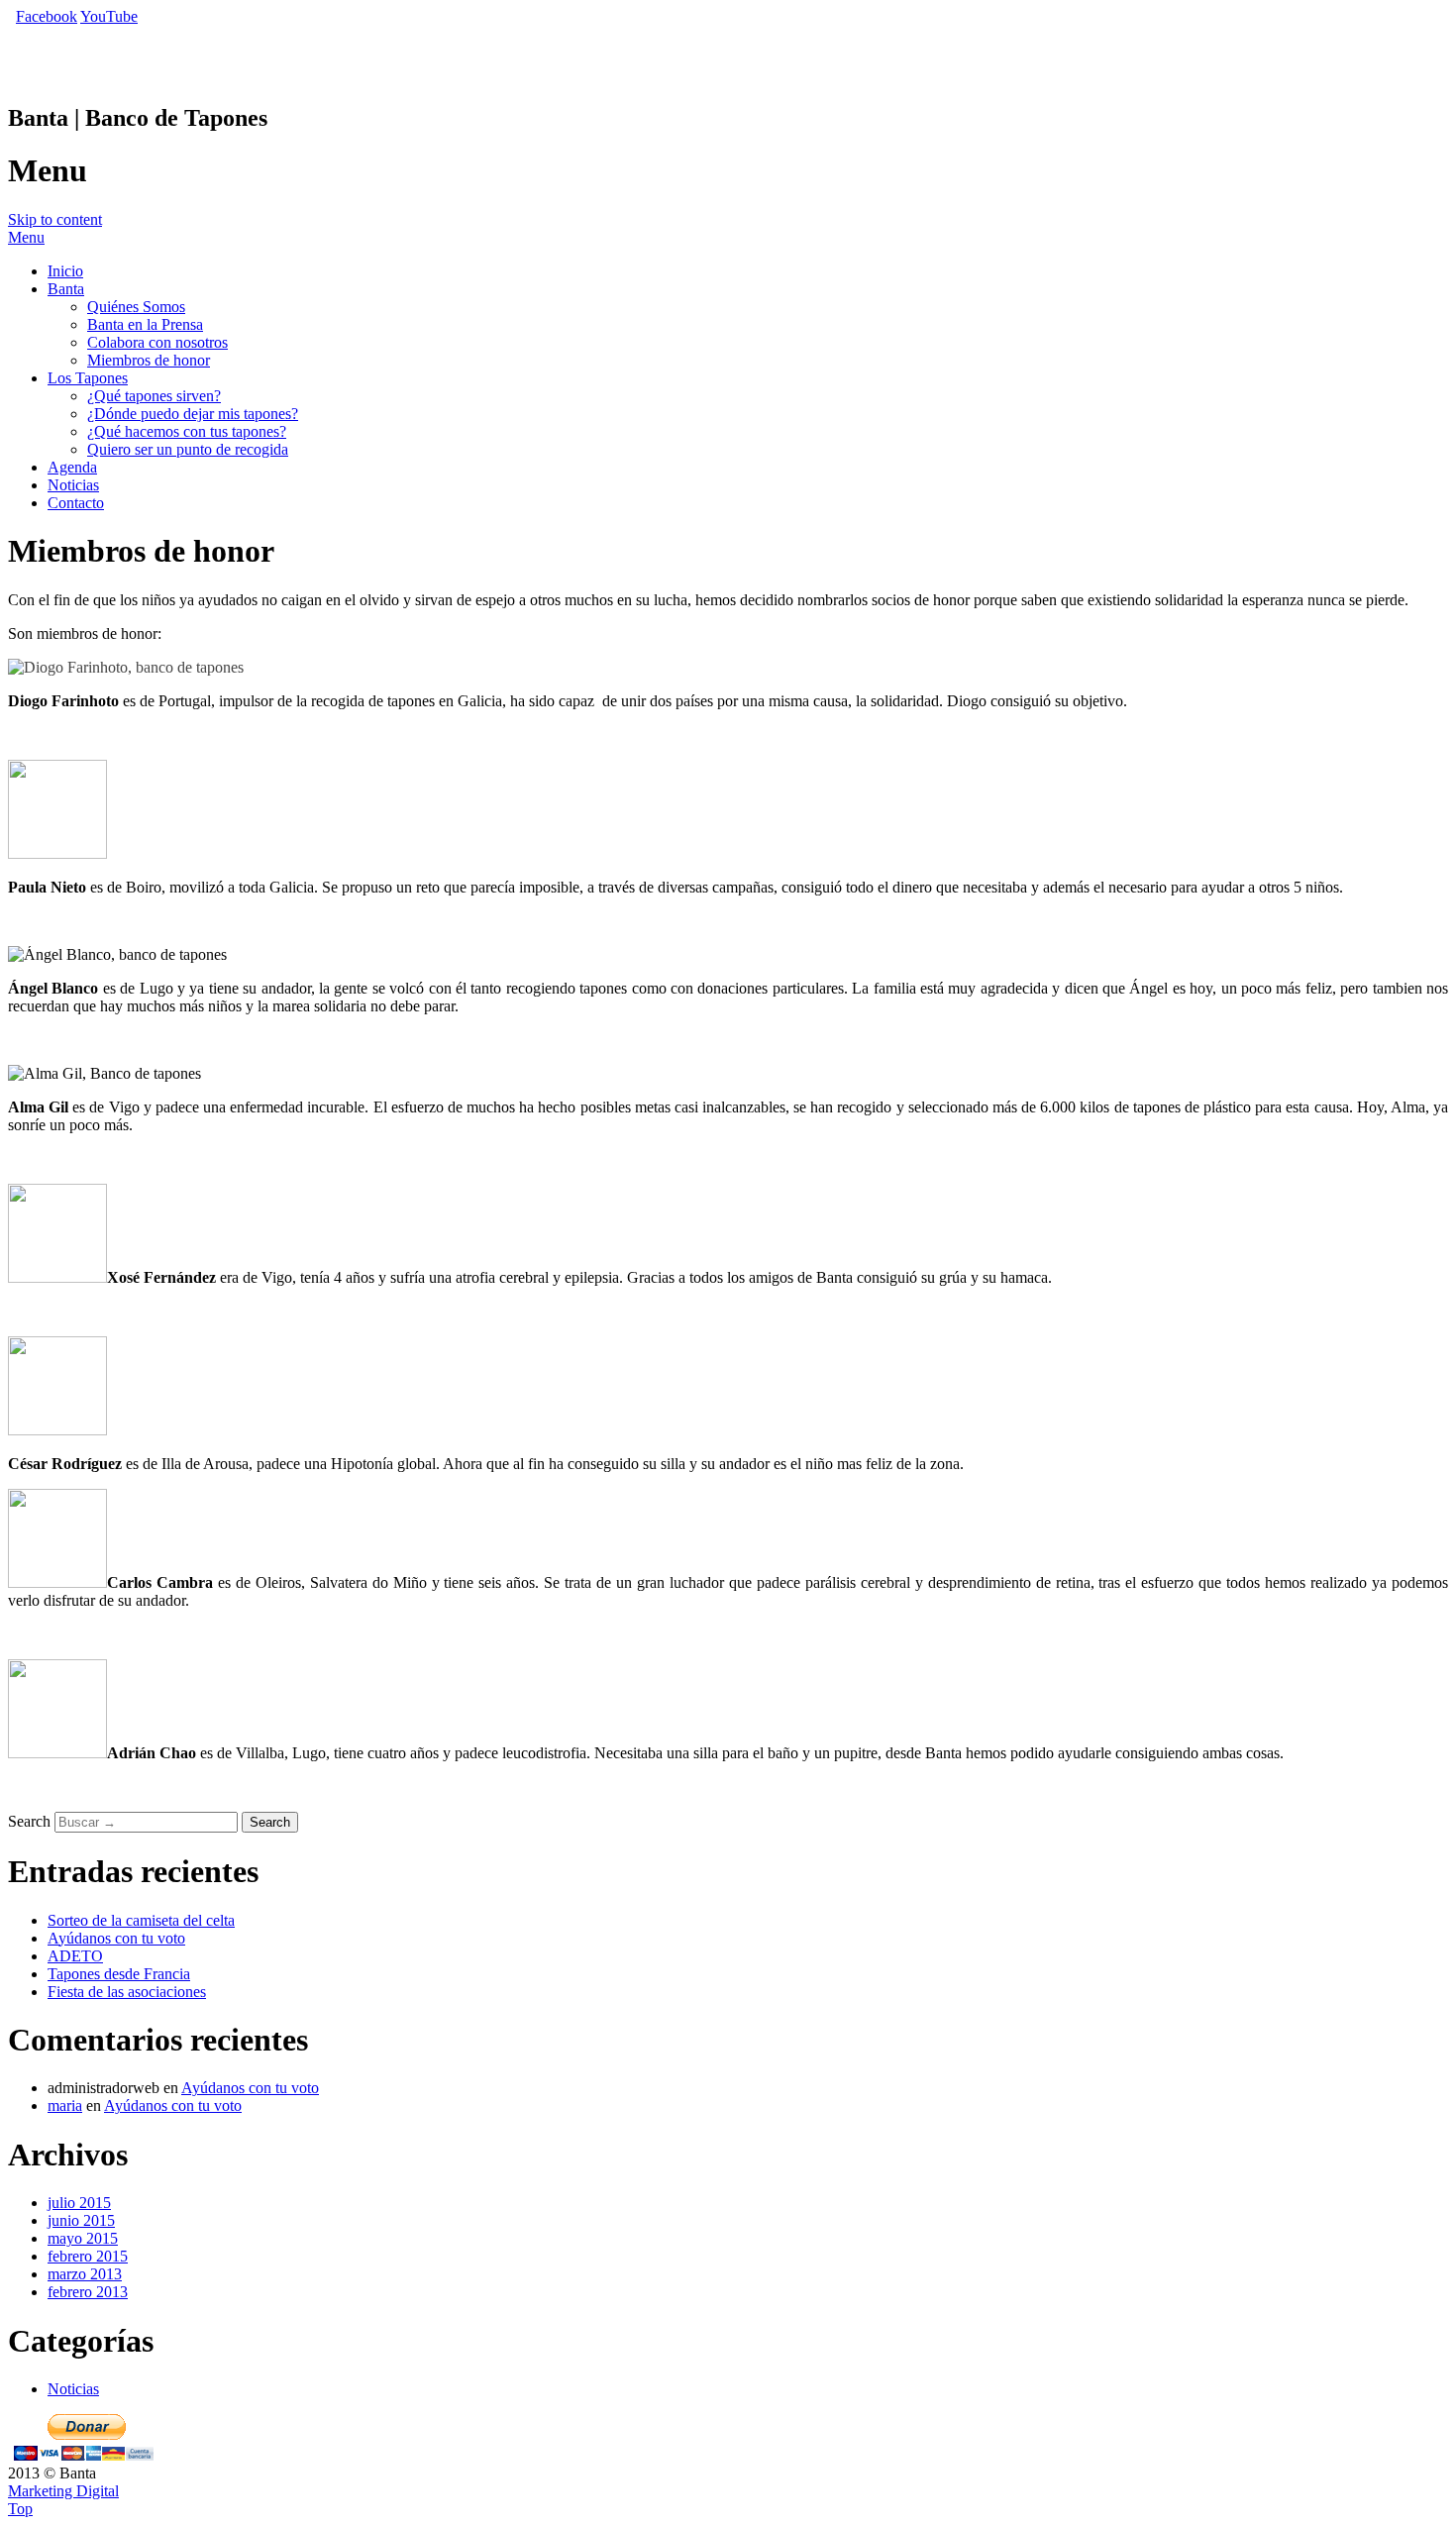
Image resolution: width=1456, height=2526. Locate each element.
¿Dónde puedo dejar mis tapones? (193, 414)
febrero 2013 (88, 2292)
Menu (26, 237)
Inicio (65, 271)
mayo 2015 (83, 2238)
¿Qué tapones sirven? (154, 396)
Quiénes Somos (136, 307)
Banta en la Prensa (145, 324)
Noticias (73, 485)
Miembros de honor (149, 360)
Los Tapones (88, 378)
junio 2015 (81, 2220)
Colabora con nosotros (157, 342)
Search (29, 1821)
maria (65, 2105)
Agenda (72, 467)
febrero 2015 (88, 2256)
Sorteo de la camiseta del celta (141, 1920)
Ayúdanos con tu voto (116, 1938)
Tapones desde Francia (119, 1974)
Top (20, 2509)
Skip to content (55, 219)
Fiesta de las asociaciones (127, 1992)
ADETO (75, 1956)
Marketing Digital (63, 2491)
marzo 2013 (85, 2274)
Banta (66, 289)
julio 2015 (79, 2203)
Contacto (76, 503)
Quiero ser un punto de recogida (188, 449)
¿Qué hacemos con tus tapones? (187, 431)
